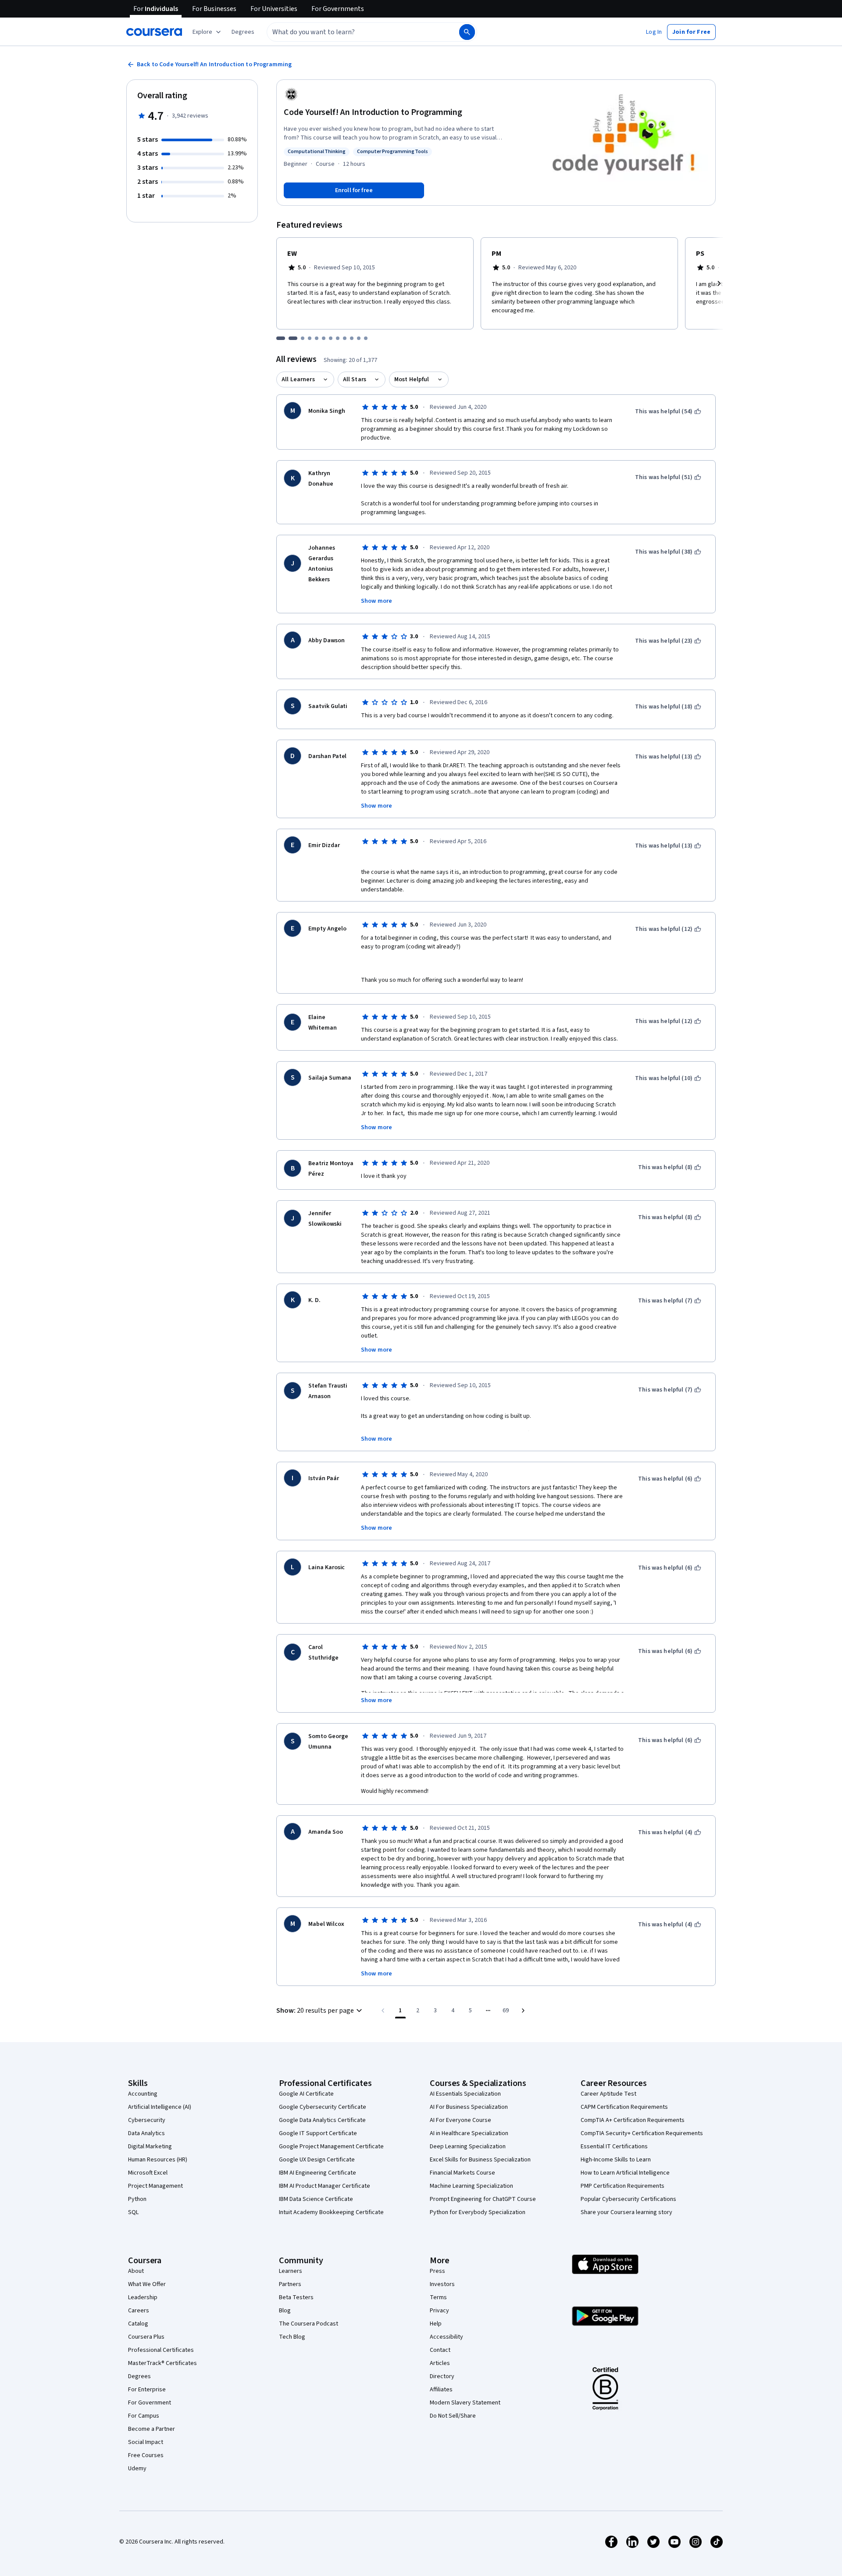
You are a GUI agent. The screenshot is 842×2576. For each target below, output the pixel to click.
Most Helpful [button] (412, 379)
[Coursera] (154, 32)
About (136, 2271)
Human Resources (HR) (158, 2160)
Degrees (139, 2376)
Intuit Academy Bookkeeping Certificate (331, 2212)
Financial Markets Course (462, 2173)
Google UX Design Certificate (317, 2160)
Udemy (137, 2469)
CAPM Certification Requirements (624, 2107)
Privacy (439, 2311)
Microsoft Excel (148, 2173)
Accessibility (446, 2337)
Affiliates (441, 2390)
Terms (438, 2297)
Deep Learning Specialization (468, 2147)
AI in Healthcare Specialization (469, 2133)
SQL (133, 2212)
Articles (440, 2363)
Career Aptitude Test (608, 2094)
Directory (442, 2376)
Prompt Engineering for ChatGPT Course (483, 2199)
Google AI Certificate (306, 2094)
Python (137, 2199)
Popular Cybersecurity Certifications (628, 2199)
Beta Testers (296, 2297)
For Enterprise (147, 2390)
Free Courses (146, 2455)
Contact (440, 2350)
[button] (243, 32)
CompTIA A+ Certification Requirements (633, 2120)
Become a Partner (152, 2429)
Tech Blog (292, 2337)
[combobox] (353, 32)
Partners (290, 2284)
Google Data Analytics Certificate (322, 2120)
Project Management (155, 2186)
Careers (139, 2311)
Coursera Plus (146, 2337)
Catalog (138, 2324)
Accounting (143, 2094)
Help (436, 2324)
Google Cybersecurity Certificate (323, 2107)
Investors (442, 2284)
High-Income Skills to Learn (616, 2160)
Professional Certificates (161, 2350)
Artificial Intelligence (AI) (160, 2107)
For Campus (144, 2416)
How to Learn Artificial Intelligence (625, 2173)
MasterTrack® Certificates (162, 2363)
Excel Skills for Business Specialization (480, 2160)
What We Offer (147, 2284)
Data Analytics (146, 2133)
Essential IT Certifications (614, 2147)
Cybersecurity (147, 2120)
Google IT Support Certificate (318, 2133)
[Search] (467, 32)
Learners (291, 2271)
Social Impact (146, 2442)
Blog (285, 2311)
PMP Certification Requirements (623, 2186)
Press (437, 2271)
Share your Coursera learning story (626, 2212)
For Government (150, 2403)
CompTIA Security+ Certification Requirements (642, 2133)
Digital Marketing (150, 2147)
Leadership (143, 2297)
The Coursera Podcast (309, 2324)
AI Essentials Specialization (465, 2094)
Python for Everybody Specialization (478, 2212)
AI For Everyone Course (460, 2120)
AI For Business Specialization (469, 2107)
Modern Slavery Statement (465, 2403)
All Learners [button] (298, 379)
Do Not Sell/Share (453, 2416)
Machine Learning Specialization (471, 2186)
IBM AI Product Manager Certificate (325, 2186)
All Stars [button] (355, 379)
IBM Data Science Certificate (316, 2199)
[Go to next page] (523, 2011)
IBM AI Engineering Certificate (318, 2173)
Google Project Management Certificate (331, 2147)
